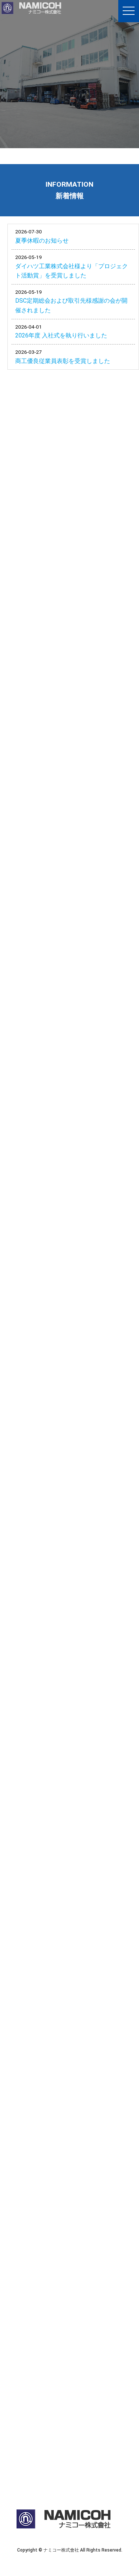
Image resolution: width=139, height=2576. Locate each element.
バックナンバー (93, 405)
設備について (64, 1657)
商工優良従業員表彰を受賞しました (63, 361)
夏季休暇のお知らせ (42, 241)
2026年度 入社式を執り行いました (61, 335)
